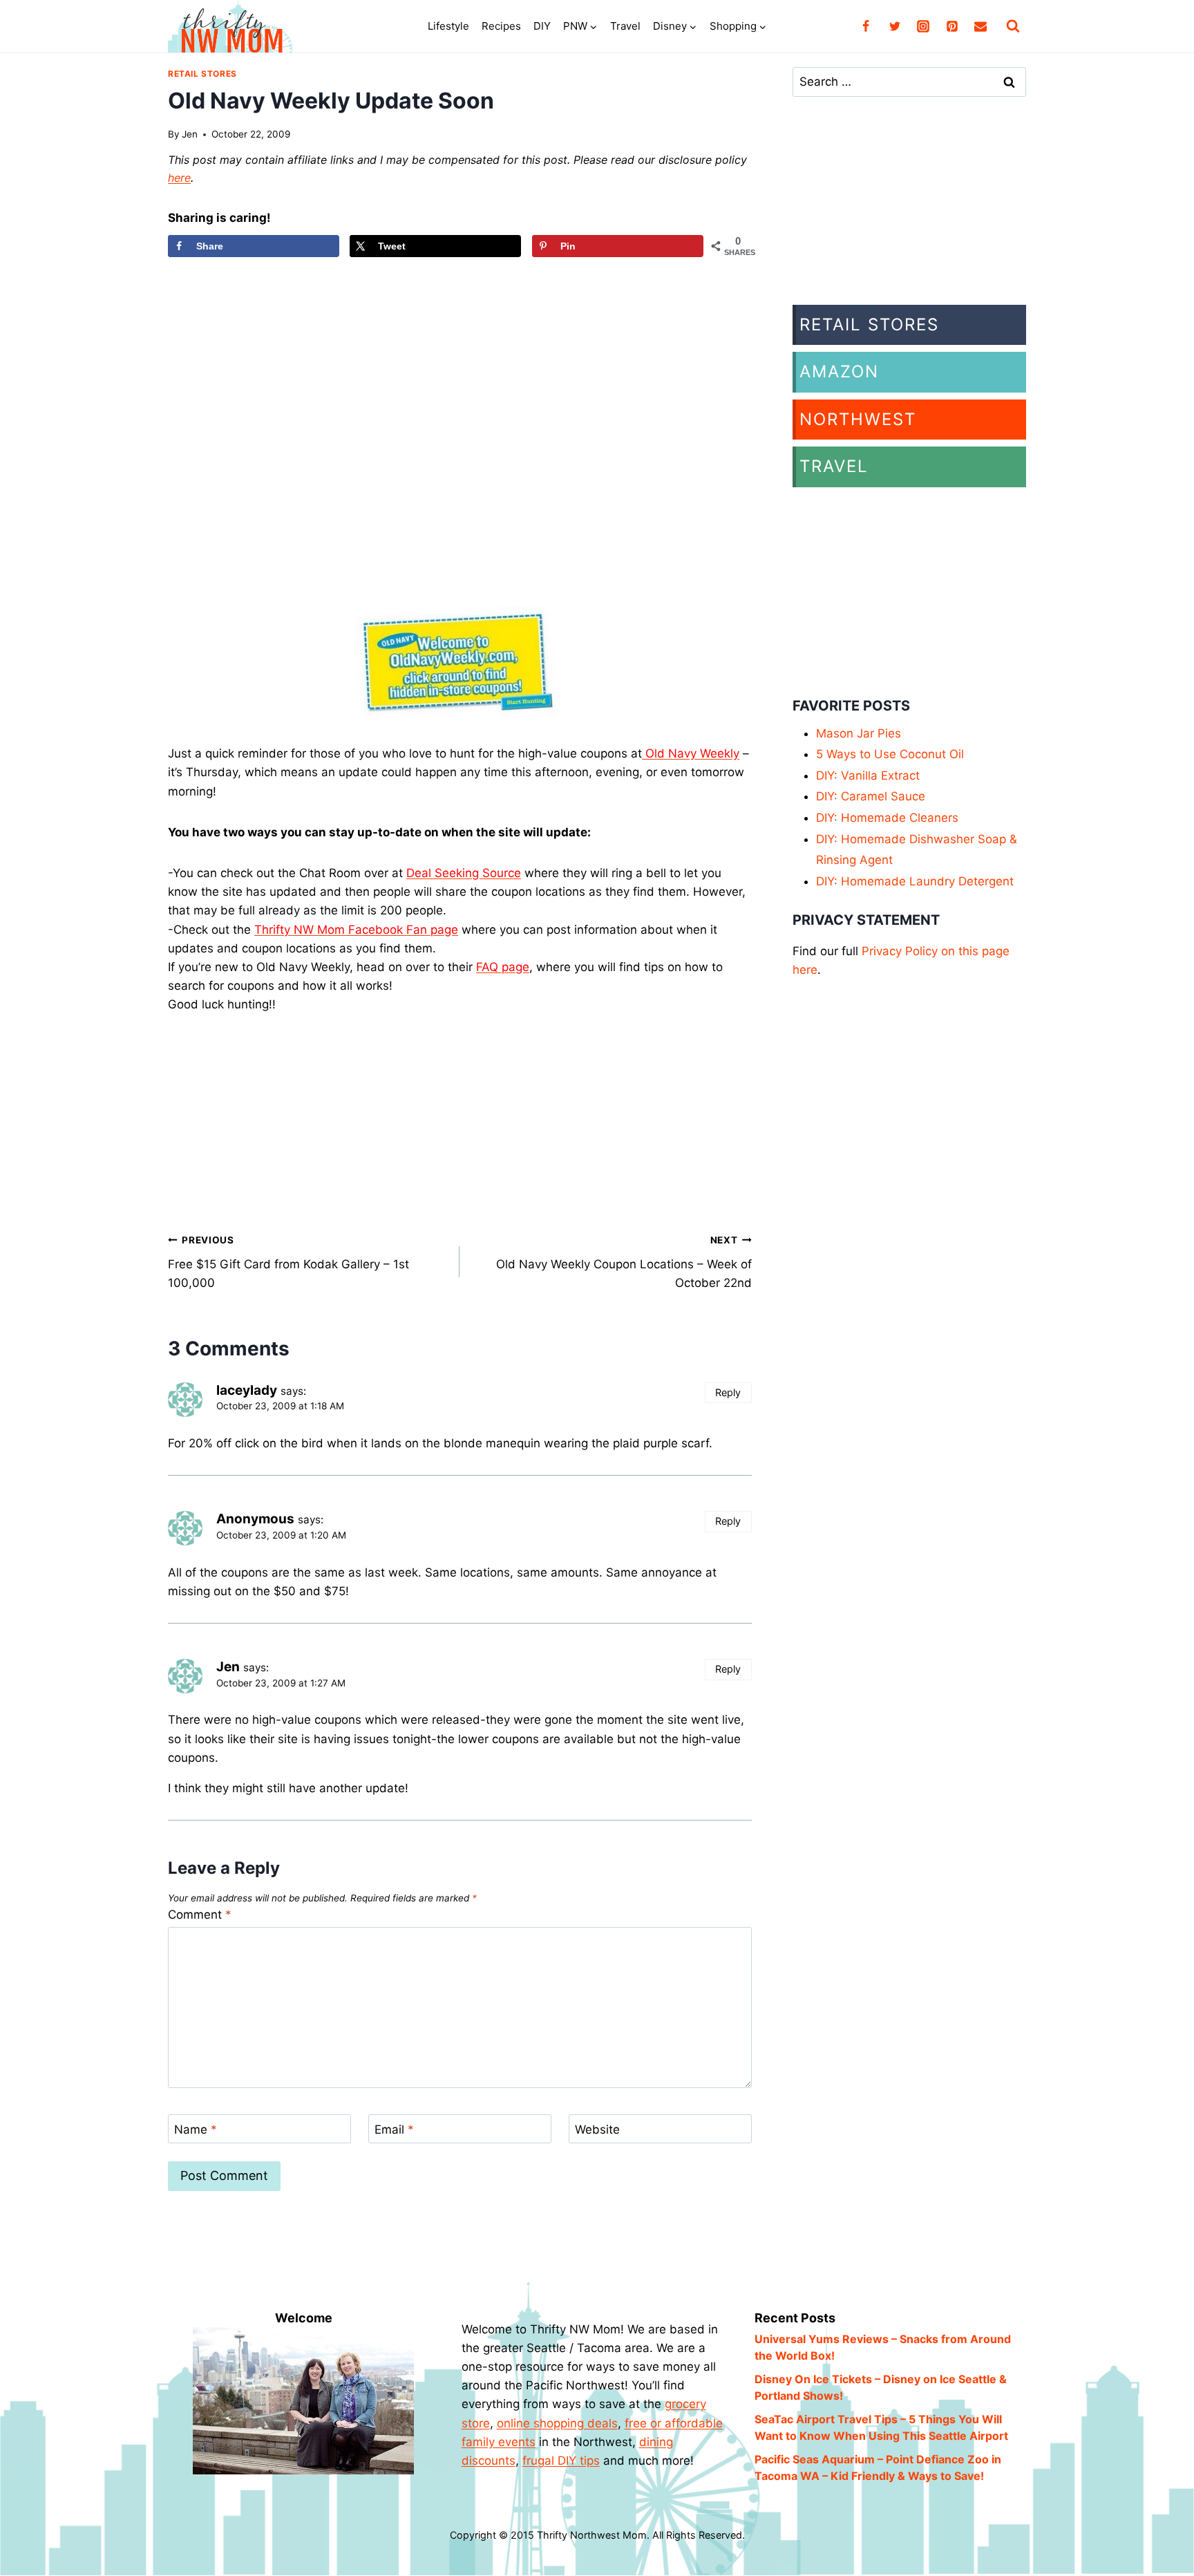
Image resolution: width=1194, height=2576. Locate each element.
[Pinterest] (952, 26)
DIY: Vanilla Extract (868, 775)
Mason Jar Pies (859, 733)
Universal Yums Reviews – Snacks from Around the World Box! (883, 2347)
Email (394, 2130)
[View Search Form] (1013, 26)
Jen (190, 134)
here (179, 178)
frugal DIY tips (561, 2461)
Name (196, 2130)
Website (597, 2130)
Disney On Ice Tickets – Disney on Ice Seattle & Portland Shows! (881, 2387)
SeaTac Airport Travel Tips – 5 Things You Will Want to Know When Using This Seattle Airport (881, 2427)
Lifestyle (448, 26)
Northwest (858, 419)
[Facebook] (866, 26)
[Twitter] (895, 26)
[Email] (980, 26)
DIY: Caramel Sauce (871, 796)
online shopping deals (557, 2423)
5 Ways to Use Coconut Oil (890, 754)
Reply (728, 1392)
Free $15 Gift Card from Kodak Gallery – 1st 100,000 (288, 1262)
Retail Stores (202, 74)
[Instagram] (923, 26)
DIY (542, 26)
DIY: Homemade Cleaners (887, 818)
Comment (200, 1915)
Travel (625, 26)
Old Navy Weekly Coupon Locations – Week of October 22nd (624, 1262)
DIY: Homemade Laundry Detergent (915, 881)
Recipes (501, 26)
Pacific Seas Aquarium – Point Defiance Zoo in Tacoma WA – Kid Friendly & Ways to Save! (878, 2467)
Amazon (839, 372)
